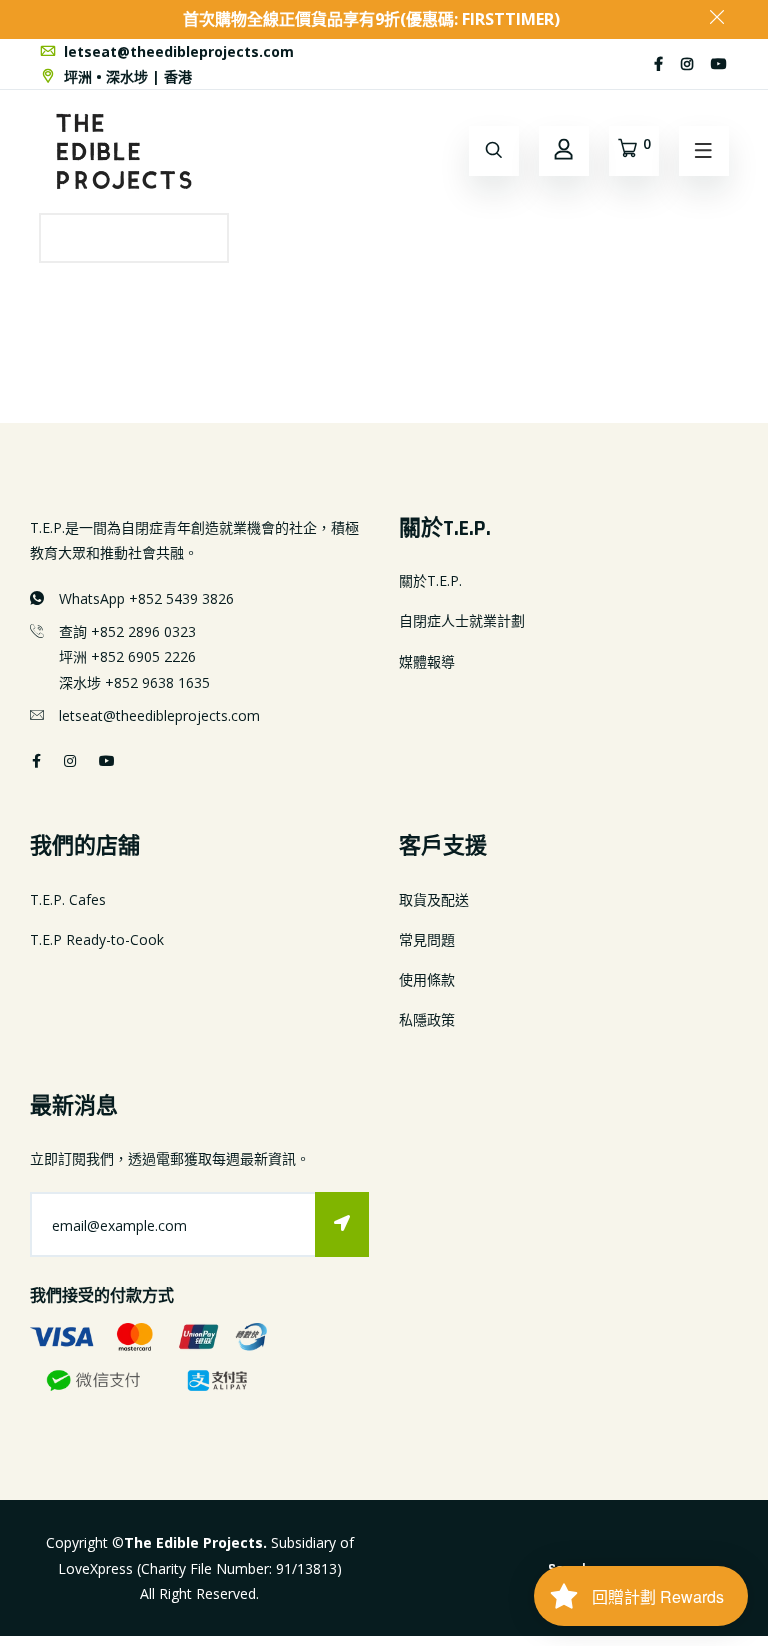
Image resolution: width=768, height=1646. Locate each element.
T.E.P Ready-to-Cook (97, 939)
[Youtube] (719, 63)
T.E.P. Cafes (68, 899)
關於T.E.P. (430, 580)
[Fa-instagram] (687, 63)
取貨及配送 (434, 899)
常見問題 (427, 939)
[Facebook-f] (658, 63)
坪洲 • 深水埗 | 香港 (126, 76)
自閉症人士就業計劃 (462, 620)
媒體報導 (427, 661)
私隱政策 (427, 1019)
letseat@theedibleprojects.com (177, 51)
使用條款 (427, 979)
